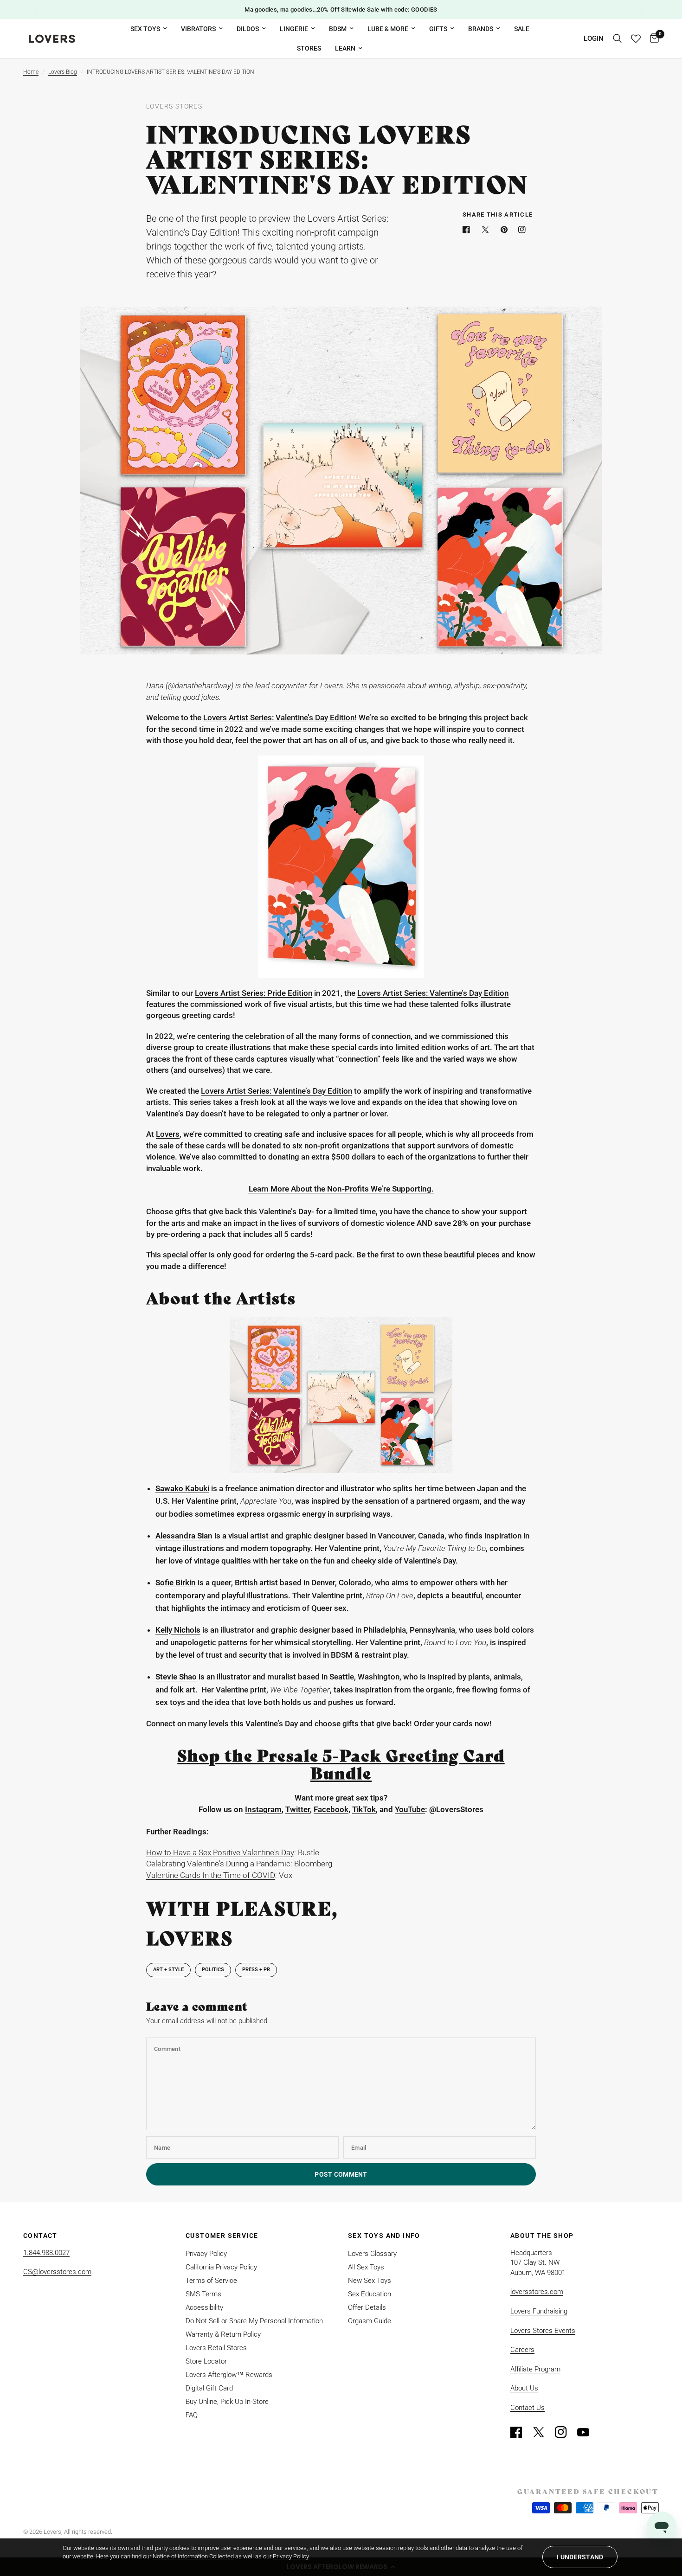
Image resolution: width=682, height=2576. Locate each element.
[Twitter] (543, 2432)
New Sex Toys (370, 2281)
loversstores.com (537, 2292)
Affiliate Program (535, 2369)
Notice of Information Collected (193, 2556)
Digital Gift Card (209, 2388)
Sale (522, 29)
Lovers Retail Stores (216, 2348)
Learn (345, 48)
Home (31, 72)
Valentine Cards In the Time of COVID (211, 1875)
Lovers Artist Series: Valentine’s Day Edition (279, 718)
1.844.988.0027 (46, 2253)
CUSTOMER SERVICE (222, 2236)
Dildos (248, 29)
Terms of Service (211, 2281)
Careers (522, 2350)
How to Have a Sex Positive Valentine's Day (220, 1852)
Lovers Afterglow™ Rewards (229, 2375)
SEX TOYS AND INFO (384, 2236)
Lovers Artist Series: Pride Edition (254, 993)
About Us (524, 2388)
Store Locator (206, 2361)
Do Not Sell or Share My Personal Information (254, 2321)
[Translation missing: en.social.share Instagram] (524, 230)
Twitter (298, 1809)
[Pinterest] (506, 230)
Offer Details (367, 2307)
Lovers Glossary (372, 2254)
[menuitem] (149, 29)
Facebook (331, 1809)
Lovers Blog (63, 72)
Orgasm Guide (370, 2321)
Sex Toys (145, 29)
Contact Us (528, 2408)
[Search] (617, 39)
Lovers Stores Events (543, 2331)
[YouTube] (587, 2432)
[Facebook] (468, 230)
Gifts (438, 29)
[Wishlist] (636, 39)
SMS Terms (203, 2294)
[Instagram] (565, 2432)
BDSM (338, 29)
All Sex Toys (366, 2267)
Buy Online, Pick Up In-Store (227, 2402)
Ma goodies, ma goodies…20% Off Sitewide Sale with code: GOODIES (341, 10)
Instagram (263, 1809)
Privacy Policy (206, 2254)
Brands (481, 29)
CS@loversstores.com (57, 2272)
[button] (580, 2557)
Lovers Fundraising (539, 2311)
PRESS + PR (256, 1970)
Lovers (168, 1134)
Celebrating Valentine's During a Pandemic (218, 1864)
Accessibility (204, 2307)
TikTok (364, 1809)
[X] (487, 230)
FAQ (192, 2415)
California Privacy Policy (221, 2267)
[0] (652, 39)
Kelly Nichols (178, 1630)
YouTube (410, 1809)
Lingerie (294, 29)
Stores (309, 48)
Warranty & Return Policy (223, 2334)
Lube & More (388, 29)
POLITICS (213, 1970)
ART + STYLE (168, 1970)
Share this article (498, 215)
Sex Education (370, 2294)
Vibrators (198, 29)
